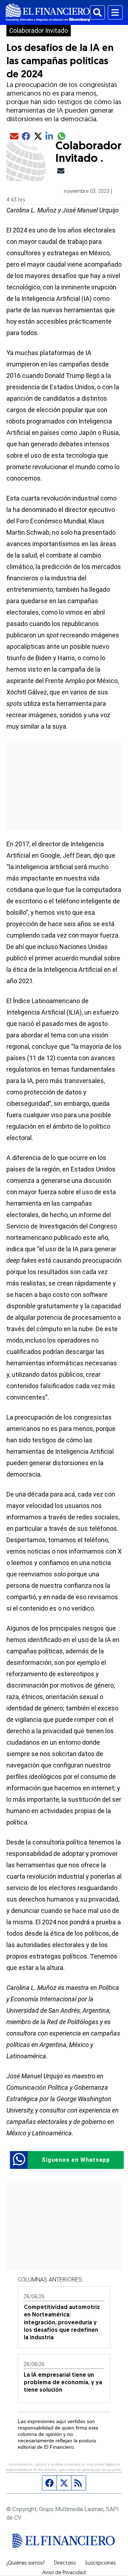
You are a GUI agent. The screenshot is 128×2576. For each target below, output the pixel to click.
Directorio (65, 2564)
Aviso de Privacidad (64, 2573)
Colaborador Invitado (39, 31)
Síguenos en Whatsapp (76, 2160)
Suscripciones (100, 2564)
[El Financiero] (48, 12)
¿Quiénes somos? (25, 2564)
